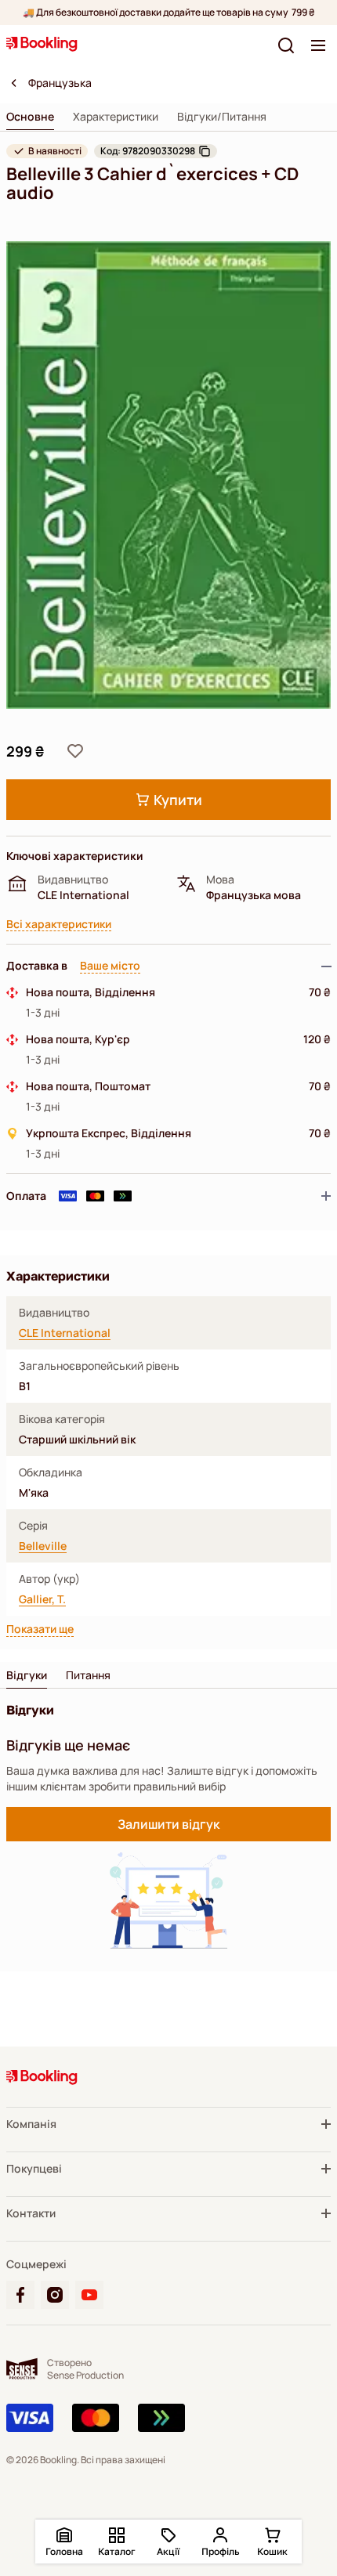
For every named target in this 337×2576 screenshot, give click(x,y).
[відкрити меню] (318, 45)
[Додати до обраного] (75, 751)
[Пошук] (286, 45)
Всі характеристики (59, 925)
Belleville (43, 1546)
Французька (60, 83)
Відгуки (27, 1675)
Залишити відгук (168, 1824)
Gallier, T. (42, 1599)
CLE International (65, 1333)
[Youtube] (89, 2295)
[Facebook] (20, 2295)
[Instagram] (55, 2295)
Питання (88, 1675)
